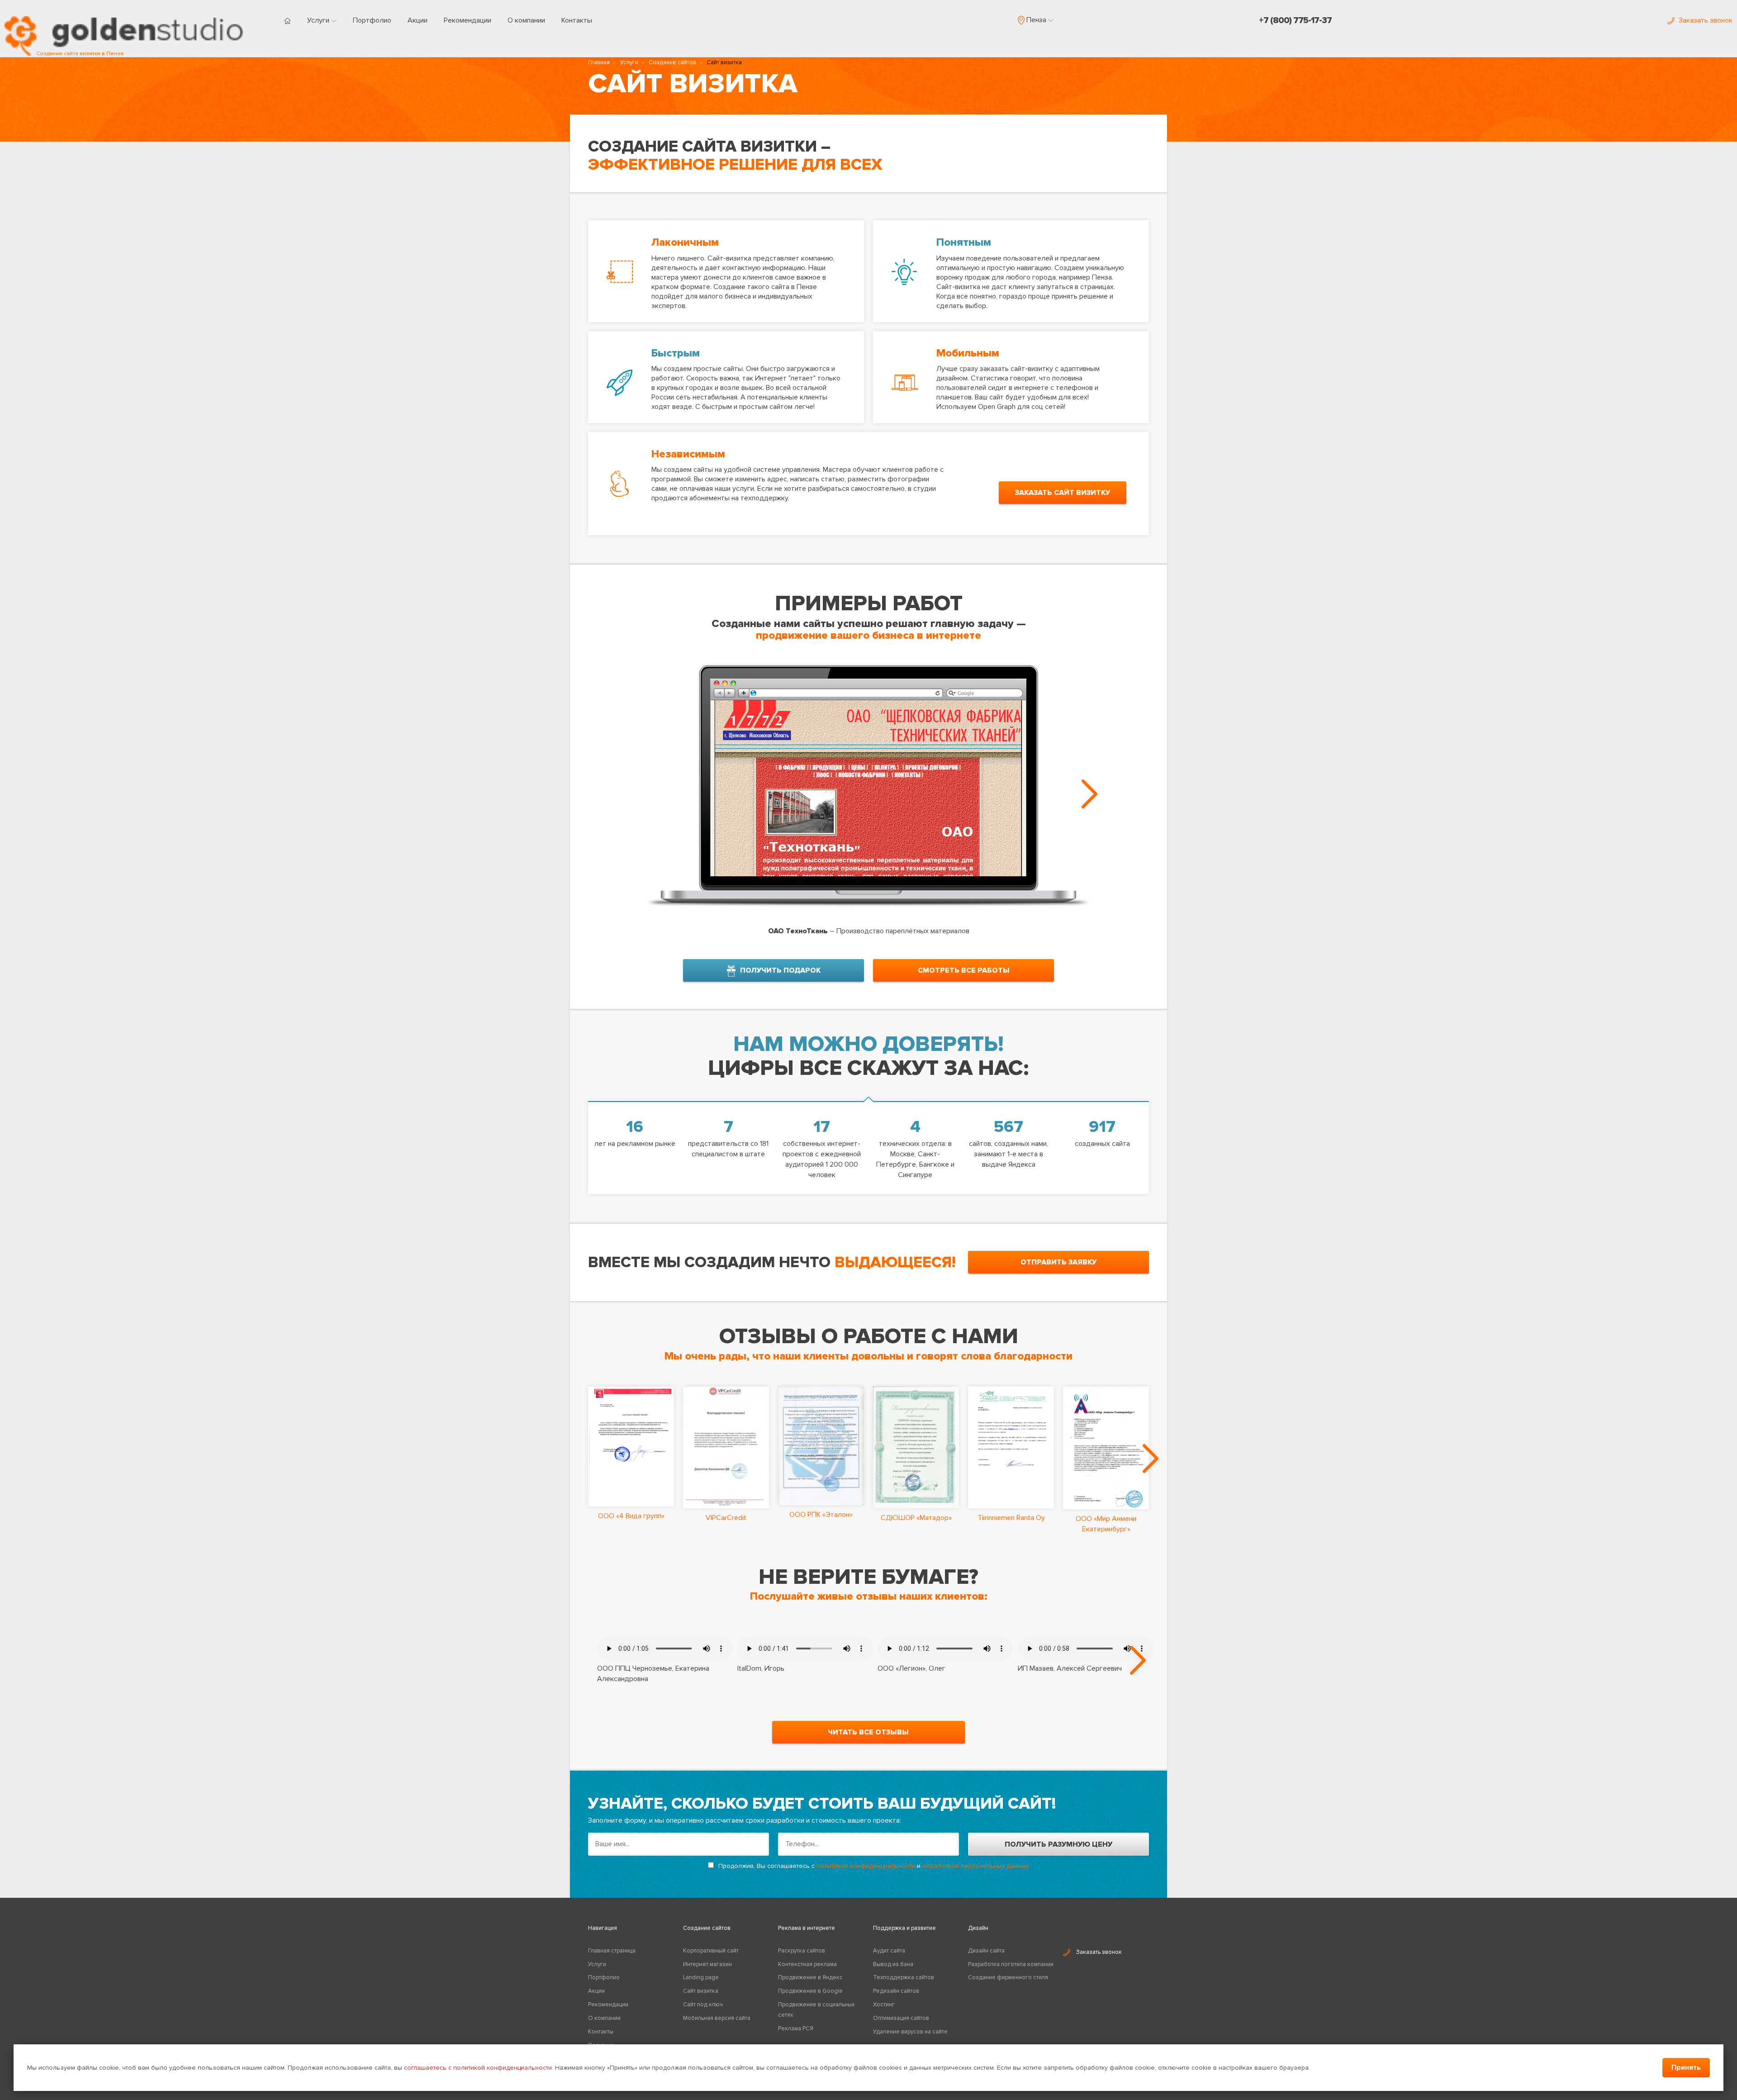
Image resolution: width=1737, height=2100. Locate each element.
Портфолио (372, 20)
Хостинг (884, 2005)
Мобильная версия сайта (717, 2018)
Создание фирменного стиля (1008, 1977)
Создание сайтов (672, 62)
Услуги (319, 20)
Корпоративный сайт (711, 1951)
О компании (526, 20)
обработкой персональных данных (976, 1866)
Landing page (701, 1977)
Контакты (577, 20)
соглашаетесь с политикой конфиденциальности (478, 2068)
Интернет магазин (707, 1964)
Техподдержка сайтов (904, 1977)
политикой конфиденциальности (866, 1866)
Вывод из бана (893, 1964)
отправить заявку (1058, 1262)
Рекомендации (467, 20)
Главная (599, 62)
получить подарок (780, 970)
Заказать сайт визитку (1063, 493)
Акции (418, 20)
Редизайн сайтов (896, 1991)
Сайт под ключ (703, 2005)
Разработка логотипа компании (1011, 1964)
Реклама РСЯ (796, 2029)
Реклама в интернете (807, 1928)
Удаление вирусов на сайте (910, 2032)
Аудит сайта (889, 1951)
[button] (1036, 20)
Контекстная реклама (807, 1964)
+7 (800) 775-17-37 (1295, 20)
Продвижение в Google (810, 1991)
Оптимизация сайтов (901, 2018)
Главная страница (612, 1951)
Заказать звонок (1099, 1952)
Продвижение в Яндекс (810, 1977)
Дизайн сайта (986, 1951)
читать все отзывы (868, 1732)
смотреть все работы (964, 970)
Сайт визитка (701, 1991)
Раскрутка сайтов (802, 1951)
